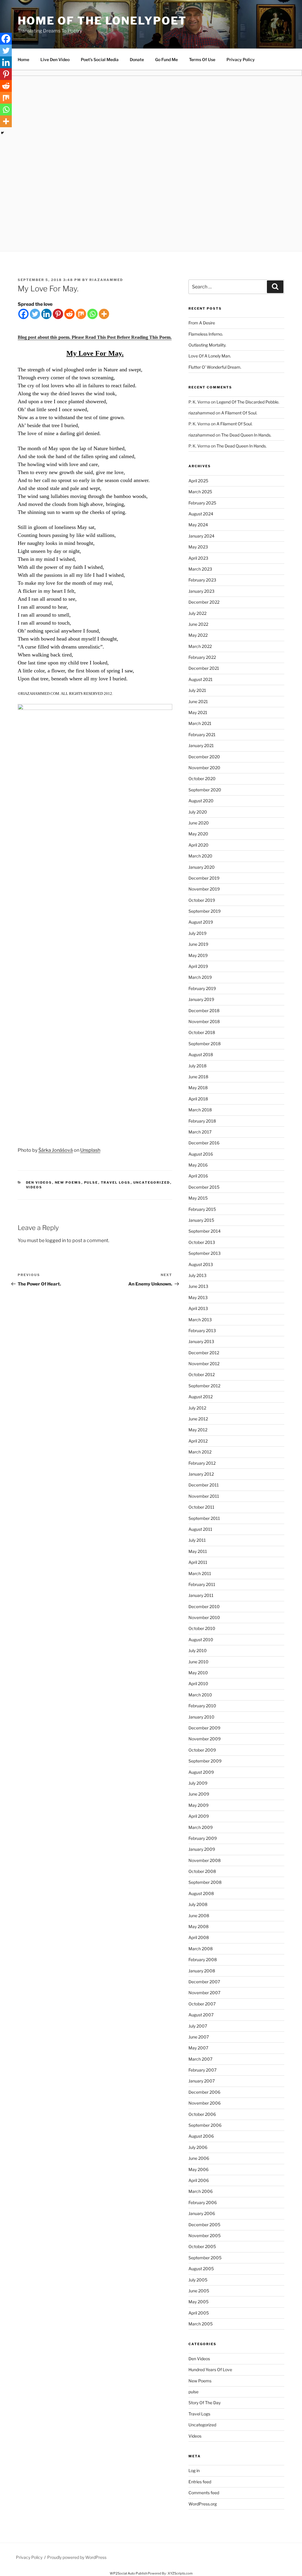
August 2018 (201, 1055)
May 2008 (198, 1926)
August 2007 (201, 2015)
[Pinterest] (58, 314)
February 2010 (202, 1706)
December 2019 (204, 878)
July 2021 (197, 690)
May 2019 (198, 955)
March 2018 (200, 1110)
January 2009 (202, 1849)
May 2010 (198, 1673)
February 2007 (202, 2070)
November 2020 (204, 768)
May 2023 (198, 547)
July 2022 (197, 613)
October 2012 (202, 1374)
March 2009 (201, 1827)
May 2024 (198, 525)
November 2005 (205, 2236)
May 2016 (198, 1165)
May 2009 (198, 1805)
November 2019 (204, 889)
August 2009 (201, 1772)
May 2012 (198, 1430)
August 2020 (201, 801)
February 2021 (202, 735)
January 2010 (201, 1717)
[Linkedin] (46, 314)
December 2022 (204, 602)
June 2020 (199, 823)
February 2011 (202, 1584)
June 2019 (198, 944)
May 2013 (198, 1297)
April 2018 (198, 1099)
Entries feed (200, 2482)
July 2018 (197, 1066)
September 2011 (204, 1518)
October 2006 (202, 2114)
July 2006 (198, 2147)
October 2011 (201, 1507)
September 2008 (205, 1882)
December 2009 (204, 1728)
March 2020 (200, 856)
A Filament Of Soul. (239, 413)
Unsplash (90, 1150)
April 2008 (199, 1937)
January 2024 (201, 536)
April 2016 (198, 1176)
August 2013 (201, 1264)
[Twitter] (35, 314)
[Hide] (2, 133)
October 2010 (202, 1628)
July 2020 (198, 812)
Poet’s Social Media (100, 59)
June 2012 (198, 1419)
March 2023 (200, 569)
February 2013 (202, 1331)
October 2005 (202, 2246)
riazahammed (106, 280)
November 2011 (204, 1496)
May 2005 (198, 2302)
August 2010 (201, 1640)
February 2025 (202, 503)
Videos (34, 1187)
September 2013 (205, 1253)
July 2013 (197, 1275)
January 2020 (202, 867)
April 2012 (198, 1441)
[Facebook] (23, 314)
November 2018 (204, 1021)
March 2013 (200, 1320)
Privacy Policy (241, 59)
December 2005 (204, 2225)
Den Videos (39, 1182)
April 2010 (198, 1684)
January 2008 (202, 1971)
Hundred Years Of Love (210, 2370)
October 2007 (202, 2004)
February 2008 (203, 1960)
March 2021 (200, 723)
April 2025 (198, 481)
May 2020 (198, 834)
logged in (56, 1240)
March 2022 (200, 646)
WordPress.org (203, 2504)
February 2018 (202, 1121)
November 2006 (205, 2103)
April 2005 (199, 2313)
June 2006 (199, 2158)
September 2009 (205, 1761)
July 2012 (197, 1408)
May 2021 (198, 712)
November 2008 (205, 1860)
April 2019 (198, 966)
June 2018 (198, 1077)
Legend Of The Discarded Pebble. (248, 402)
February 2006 (203, 2202)
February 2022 (202, 657)
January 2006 (202, 2213)
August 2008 (201, 1893)
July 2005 (198, 2280)
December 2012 (204, 1353)
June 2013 (198, 1286)
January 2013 (201, 1341)
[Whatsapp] (92, 314)
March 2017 (200, 1132)
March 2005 (201, 2324)
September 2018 (205, 1044)
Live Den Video (55, 59)
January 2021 (201, 745)
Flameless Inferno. (206, 334)
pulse (91, 1182)
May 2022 (198, 635)
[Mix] (81, 314)
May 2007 (198, 2048)
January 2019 (201, 999)
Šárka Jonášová (56, 1150)
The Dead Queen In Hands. (246, 435)
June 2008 (199, 1916)
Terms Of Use (202, 59)
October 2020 (202, 779)
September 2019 (205, 911)
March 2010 (200, 1695)
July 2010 (198, 1650)
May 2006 (198, 2169)
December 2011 (204, 1485)
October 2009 (202, 1750)
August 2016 (201, 1154)
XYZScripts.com (180, 2573)
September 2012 (204, 1386)
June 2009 (199, 1794)
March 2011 (200, 1573)
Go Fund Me (166, 59)
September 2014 (205, 1231)
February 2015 (202, 1209)
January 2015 (201, 1220)
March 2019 (200, 977)
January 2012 (201, 1474)
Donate (137, 59)
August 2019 (201, 922)
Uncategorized (152, 1182)
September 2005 (205, 2258)
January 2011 (201, 1595)
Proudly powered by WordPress (77, 2557)
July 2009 (198, 1783)
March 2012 (200, 1452)
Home (23, 59)
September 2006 (205, 2125)
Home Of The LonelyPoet (102, 21)
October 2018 (202, 1032)
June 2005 (199, 2291)
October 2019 (202, 900)
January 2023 (201, 591)
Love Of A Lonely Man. (210, 356)
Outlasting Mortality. (207, 345)
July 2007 (198, 2026)
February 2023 (202, 580)
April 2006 (199, 2180)
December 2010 (204, 1606)
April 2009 (199, 1816)
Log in (194, 2470)
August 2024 (201, 514)
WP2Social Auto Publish (128, 2573)
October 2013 (202, 1242)
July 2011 (197, 1540)
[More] (104, 314)
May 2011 (198, 1551)
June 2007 (199, 2037)
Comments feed (204, 2493)
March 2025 (200, 492)
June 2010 (198, 1662)
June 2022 (198, 624)
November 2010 (204, 1617)
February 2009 (203, 1838)
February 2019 (202, 988)
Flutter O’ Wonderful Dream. (215, 367)
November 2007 (204, 1993)
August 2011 (200, 1529)
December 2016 (204, 1143)
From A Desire (202, 323)
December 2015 (204, 1187)
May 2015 (198, 1198)
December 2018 (204, 1011)
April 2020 (198, 845)
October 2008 (202, 1871)
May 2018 (198, 1088)
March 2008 (201, 1949)
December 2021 (204, 668)
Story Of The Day (205, 2403)
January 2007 (202, 2081)
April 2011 (198, 1562)
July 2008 (198, 1904)
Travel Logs (116, 1182)
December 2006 (204, 2092)
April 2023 (198, 558)
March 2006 (201, 2191)
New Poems (68, 1182)
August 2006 (201, 2136)
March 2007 (200, 2059)
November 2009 (205, 1739)
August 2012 (201, 1397)
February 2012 (202, 1463)
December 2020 (204, 757)
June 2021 (198, 701)
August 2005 (201, 2269)
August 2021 (201, 679)
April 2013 (198, 1308)
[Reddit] (69, 314)
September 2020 (205, 790)
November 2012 (204, 1364)
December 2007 (204, 1982)
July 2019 (197, 933)
